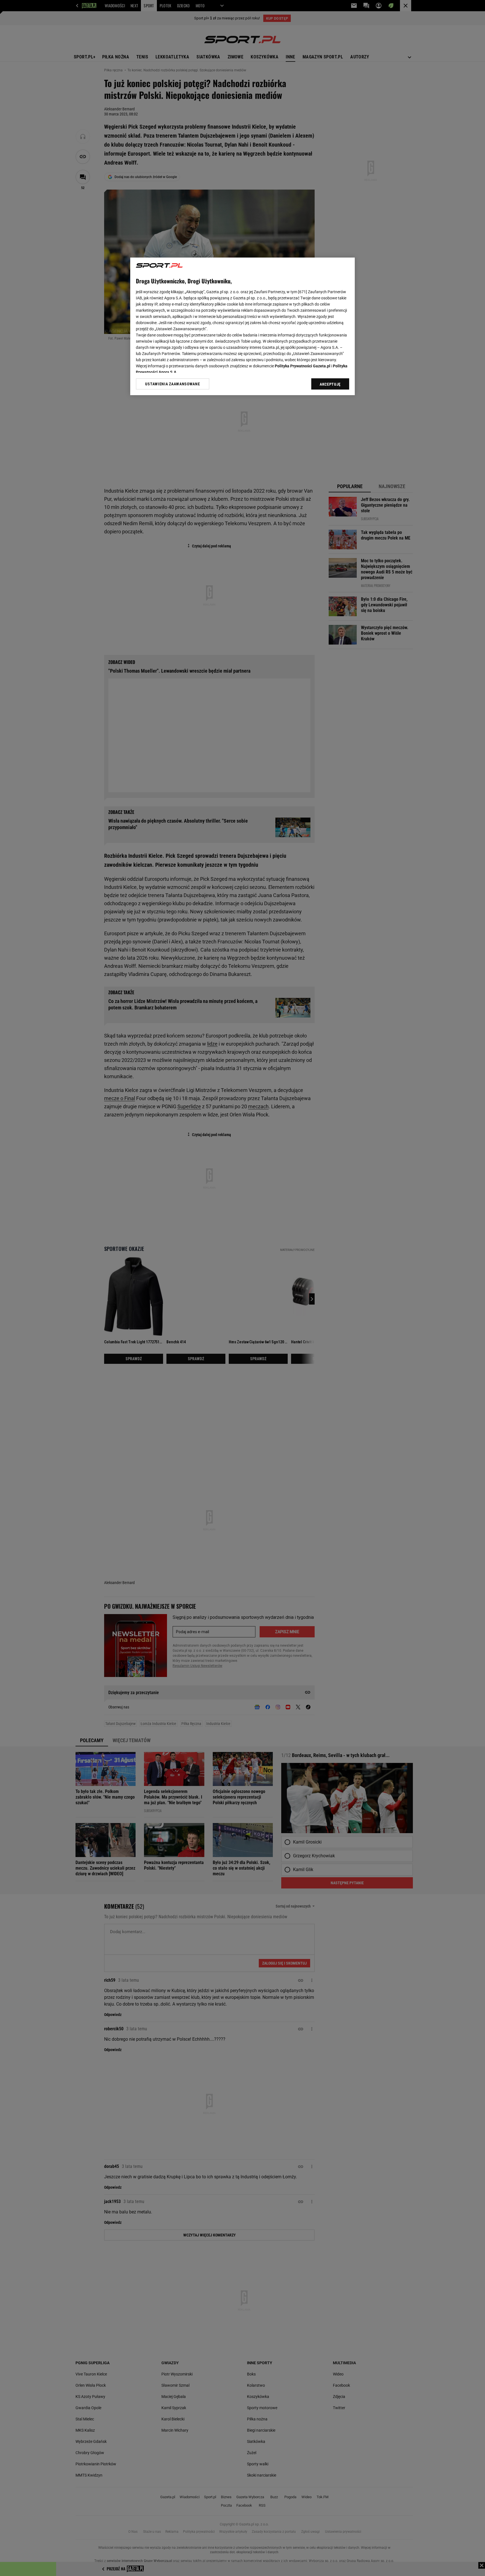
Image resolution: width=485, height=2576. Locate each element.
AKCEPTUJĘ (330, 384)
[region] (242, 326)
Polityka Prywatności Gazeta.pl (303, 366)
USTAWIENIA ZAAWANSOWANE (172, 384)
